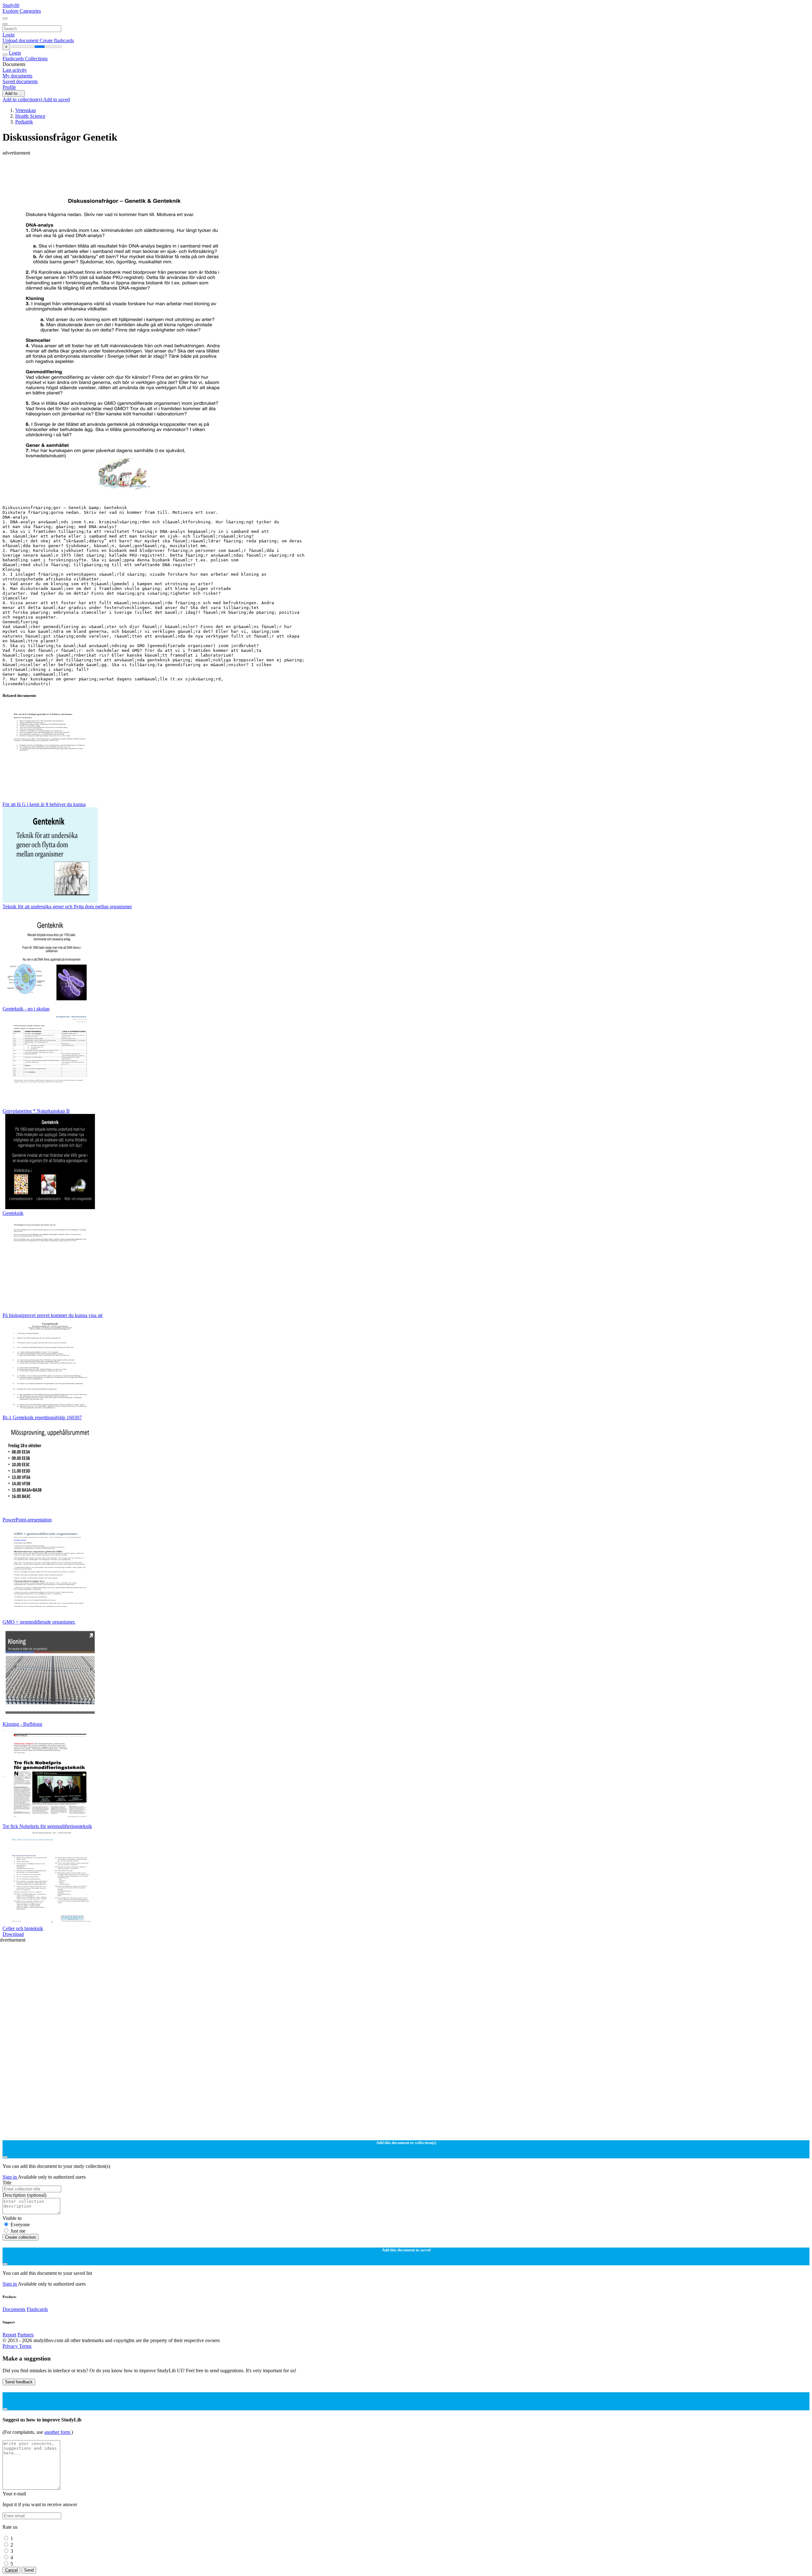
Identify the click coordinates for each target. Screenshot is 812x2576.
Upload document (21, 40)
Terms (25, 2346)
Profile (9, 87)
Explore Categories (22, 11)
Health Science (30, 116)
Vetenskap (26, 110)
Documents (14, 2309)
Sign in (10, 2177)
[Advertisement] (193, 170)
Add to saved (56, 99)
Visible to (12, 2218)
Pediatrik (24, 122)
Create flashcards (57, 40)
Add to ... (14, 93)
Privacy (11, 2346)
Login (9, 35)
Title (7, 2183)
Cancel (11, 2570)
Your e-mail (14, 2494)
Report (9, 2335)
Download (13, 1934)
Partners (26, 2335)
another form (58, 2432)
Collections (36, 59)
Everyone (20, 2225)
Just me (18, 2231)
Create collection (20, 2237)
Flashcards (14, 59)
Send (29, 2570)
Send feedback (19, 2382)
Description (24, 2195)
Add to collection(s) (23, 99)
